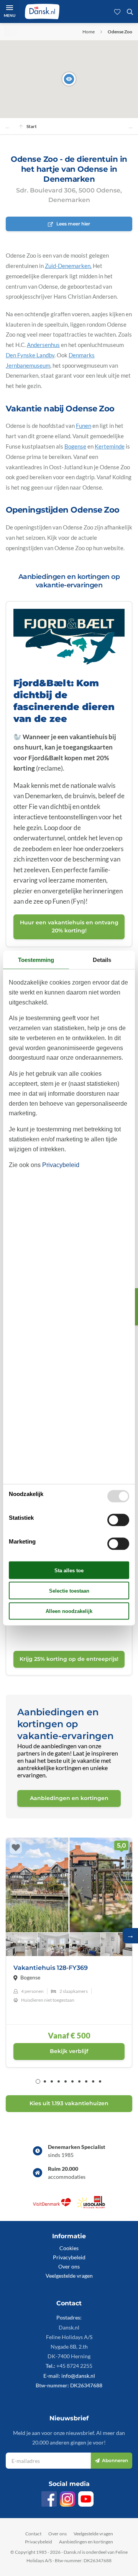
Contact (33, 2534)
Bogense (75, 446)
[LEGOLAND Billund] (91, 2206)
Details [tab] (102, 959)
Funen (84, 426)
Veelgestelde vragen (69, 2276)
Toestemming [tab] (36, 959)
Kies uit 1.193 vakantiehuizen (69, 2103)
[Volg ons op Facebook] (49, 2499)
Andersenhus (43, 345)
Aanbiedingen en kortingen (86, 2542)
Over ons (69, 2266)
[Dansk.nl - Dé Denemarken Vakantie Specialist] (42, 12)
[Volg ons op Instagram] (67, 2499)
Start (32, 126)
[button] (69, 79)
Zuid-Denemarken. (68, 266)
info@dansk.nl (78, 2376)
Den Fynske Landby (30, 355)
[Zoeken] (130, 12)
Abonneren (115, 2460)
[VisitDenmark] (52, 2206)
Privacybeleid (69, 2257)
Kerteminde (110, 446)
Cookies (69, 2248)
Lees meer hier (73, 224)
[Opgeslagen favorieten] (117, 12)
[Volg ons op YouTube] (86, 2499)
